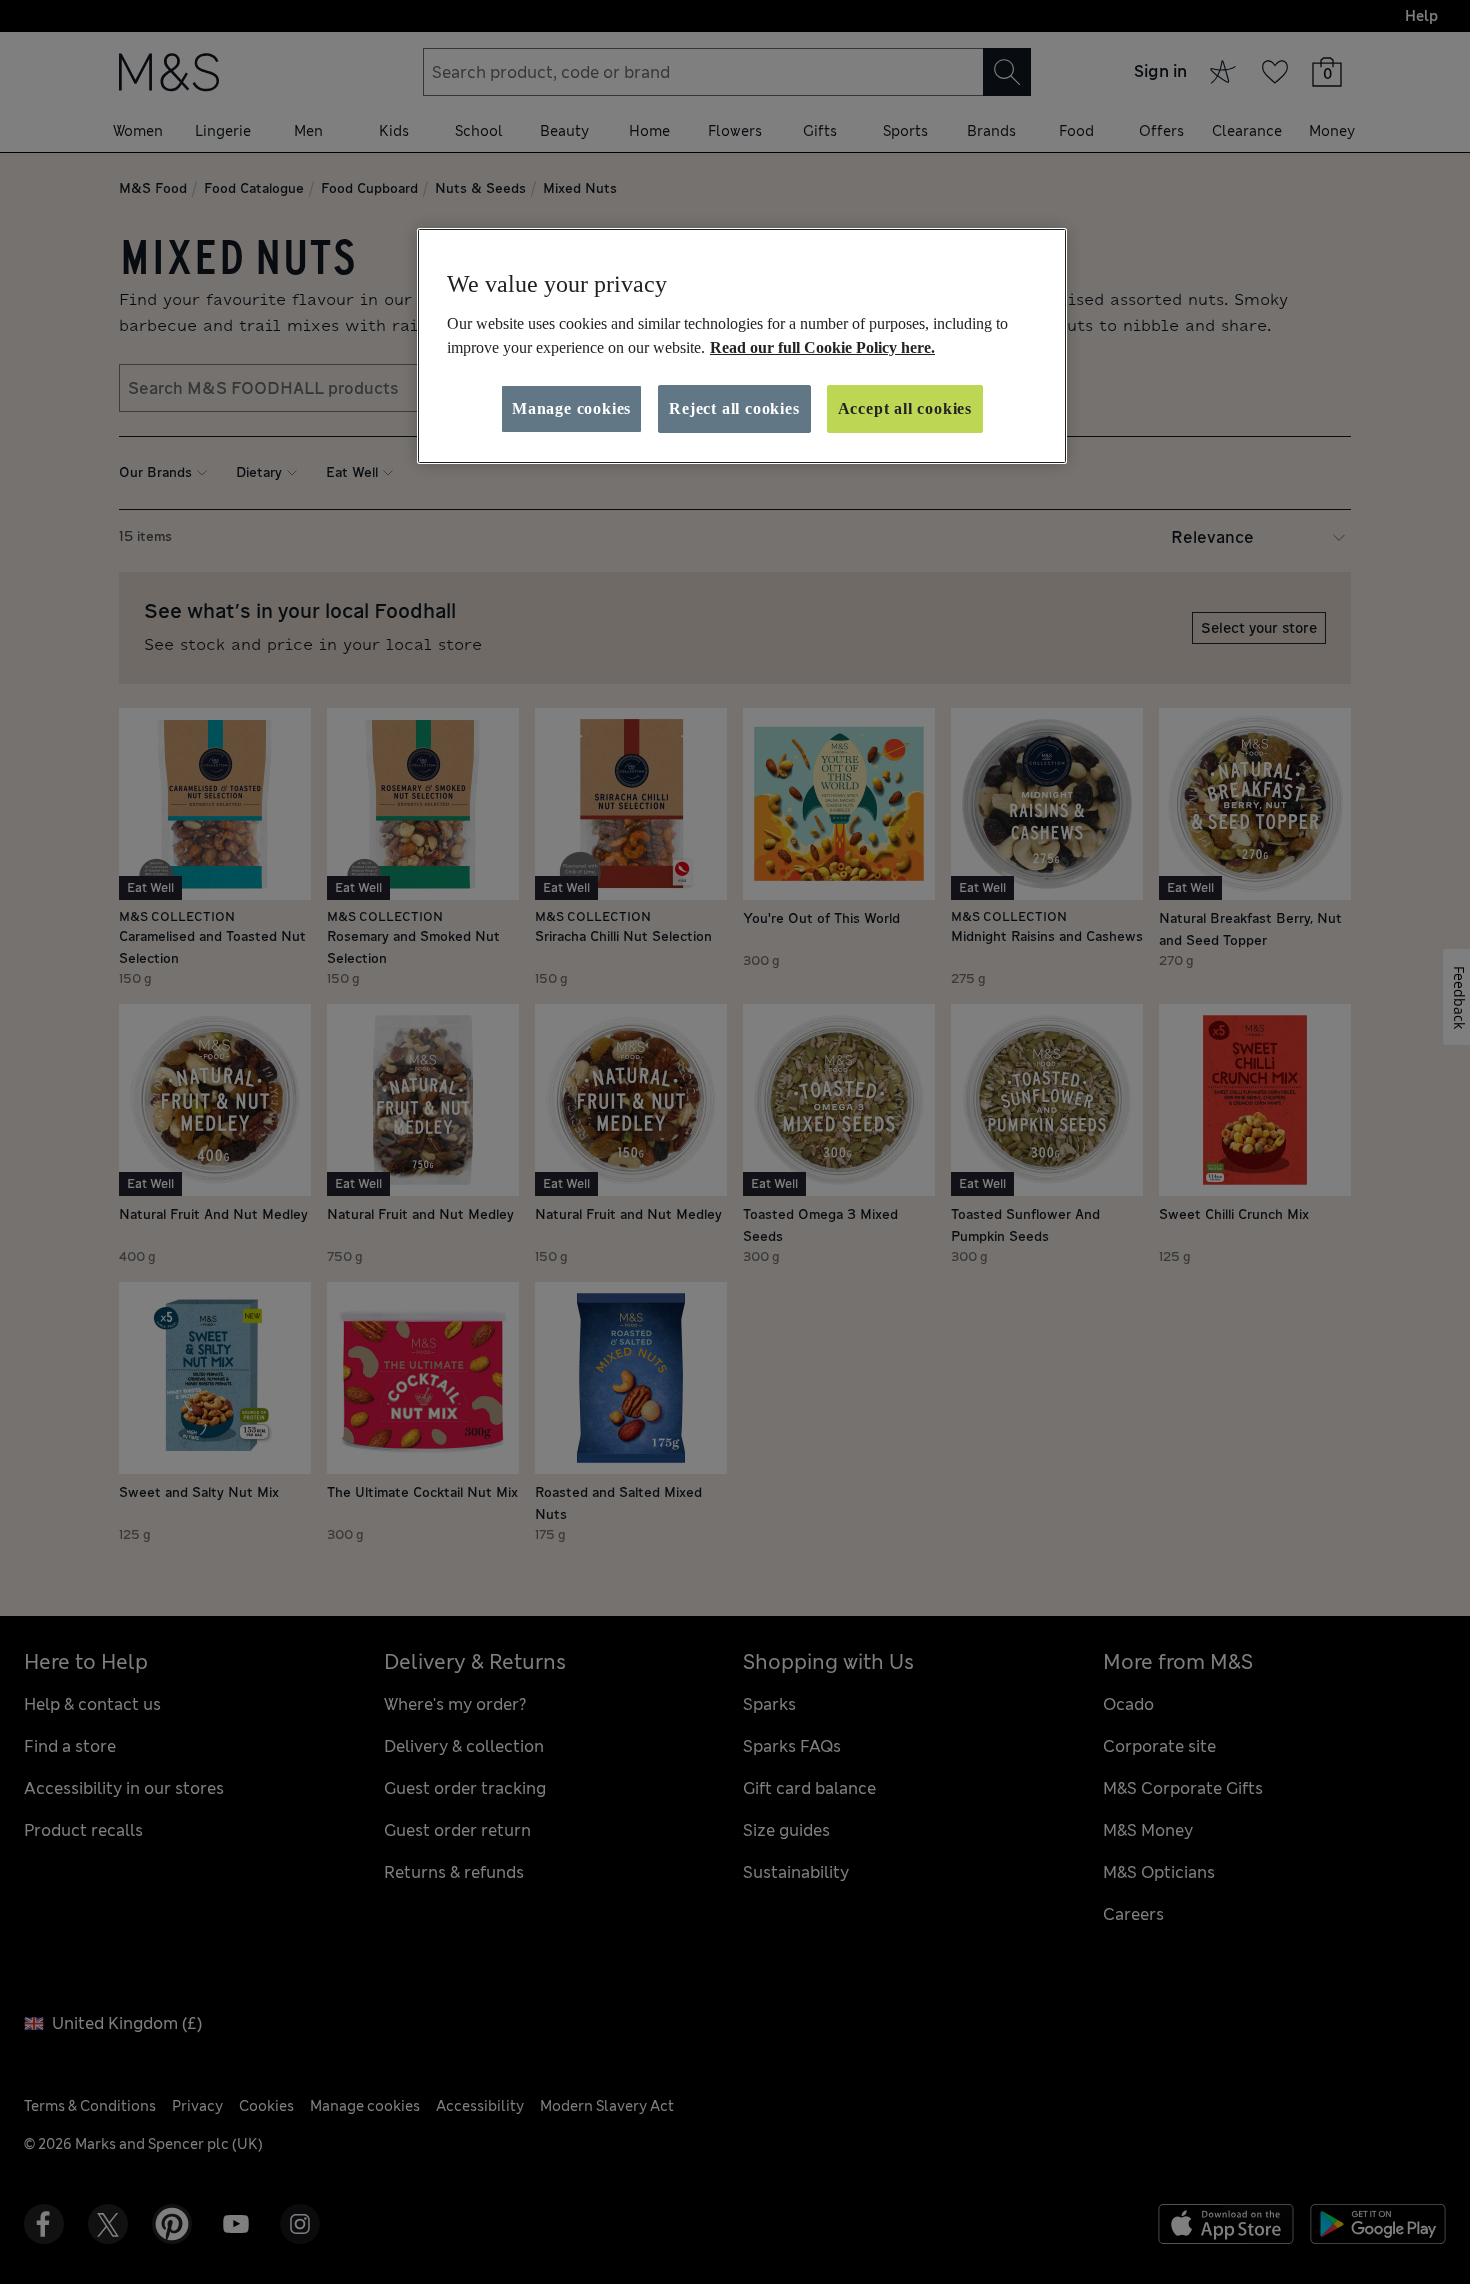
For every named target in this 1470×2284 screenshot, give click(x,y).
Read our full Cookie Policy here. (822, 347)
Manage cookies (571, 408)
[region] (742, 346)
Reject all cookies (734, 408)
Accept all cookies (905, 408)
